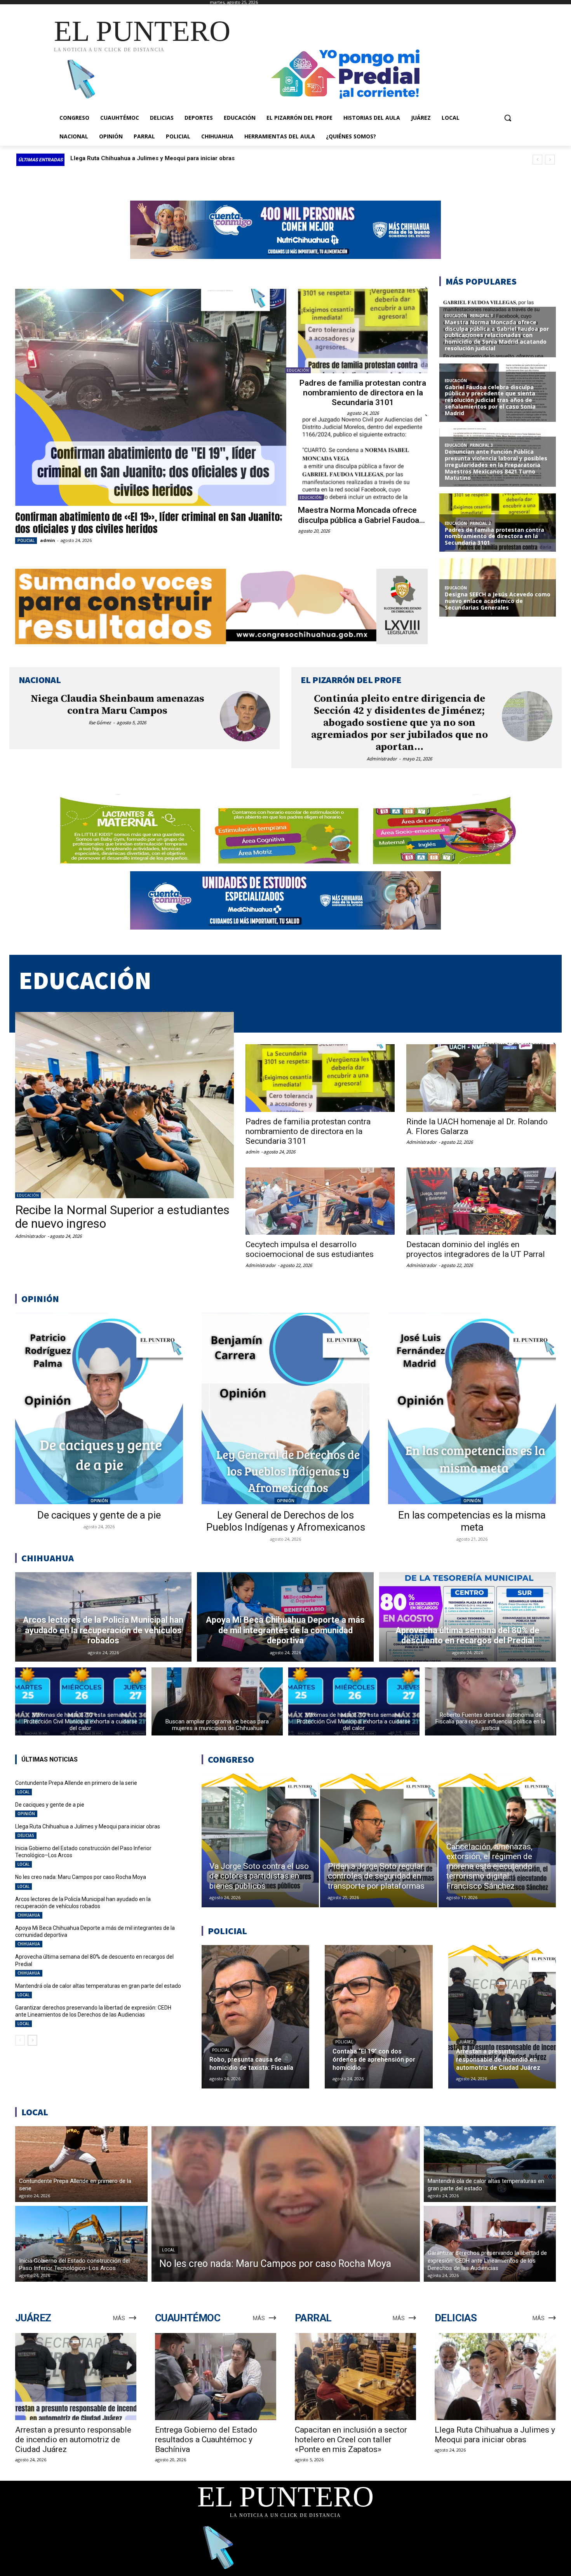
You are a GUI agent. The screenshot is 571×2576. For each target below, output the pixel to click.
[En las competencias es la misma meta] (472, 1409)
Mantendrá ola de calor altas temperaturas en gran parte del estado (98, 1986)
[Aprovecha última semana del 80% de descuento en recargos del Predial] (467, 1617)
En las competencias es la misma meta (472, 1521)
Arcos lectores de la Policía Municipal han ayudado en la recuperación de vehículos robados (83, 1903)
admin (48, 540)
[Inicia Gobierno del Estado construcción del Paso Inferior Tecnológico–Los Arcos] (81, 2244)
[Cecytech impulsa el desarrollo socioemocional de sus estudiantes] (320, 1201)
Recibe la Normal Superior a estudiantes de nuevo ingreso (122, 1217)
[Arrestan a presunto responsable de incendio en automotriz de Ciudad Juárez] (502, 2017)
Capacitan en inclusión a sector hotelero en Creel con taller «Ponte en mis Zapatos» (351, 2440)
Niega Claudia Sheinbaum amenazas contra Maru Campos (118, 705)
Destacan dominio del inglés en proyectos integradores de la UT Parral (476, 1249)
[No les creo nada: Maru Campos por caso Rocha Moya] (286, 2204)
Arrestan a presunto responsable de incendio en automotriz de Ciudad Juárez (73, 2440)
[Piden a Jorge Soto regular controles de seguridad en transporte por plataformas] (379, 1840)
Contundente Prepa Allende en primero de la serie (142, 158)
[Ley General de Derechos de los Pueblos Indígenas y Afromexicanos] (285, 1409)
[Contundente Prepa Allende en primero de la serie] (81, 2164)
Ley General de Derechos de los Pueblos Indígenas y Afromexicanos (286, 1521)
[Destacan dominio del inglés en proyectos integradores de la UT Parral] (481, 1201)
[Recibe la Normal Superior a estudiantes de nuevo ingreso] (124, 1105)
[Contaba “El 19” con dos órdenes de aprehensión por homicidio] (379, 2017)
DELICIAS (26, 1835)
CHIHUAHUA (29, 1915)
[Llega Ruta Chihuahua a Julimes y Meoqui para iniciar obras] (495, 2377)
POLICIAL (26, 540)
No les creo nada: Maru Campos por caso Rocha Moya (81, 1877)
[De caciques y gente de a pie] (99, 1409)
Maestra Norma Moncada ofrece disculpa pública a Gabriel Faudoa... (361, 515)
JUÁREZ (466, 2042)
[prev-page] (20, 2040)
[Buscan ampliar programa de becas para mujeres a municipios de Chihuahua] (217, 1701)
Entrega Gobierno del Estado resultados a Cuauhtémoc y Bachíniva (206, 2440)
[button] (508, 118)
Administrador (382, 759)
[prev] (537, 160)
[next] (550, 160)
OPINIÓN (99, 1501)
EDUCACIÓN (298, 370)
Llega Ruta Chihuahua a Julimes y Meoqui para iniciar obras (88, 1826)
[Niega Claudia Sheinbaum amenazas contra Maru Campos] (245, 717)
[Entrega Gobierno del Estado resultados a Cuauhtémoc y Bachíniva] (216, 2377)
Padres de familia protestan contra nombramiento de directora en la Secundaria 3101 (363, 393)
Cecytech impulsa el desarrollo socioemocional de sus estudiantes (310, 1249)
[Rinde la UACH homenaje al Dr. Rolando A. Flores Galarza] (481, 1078)
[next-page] (32, 2040)
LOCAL (24, 1792)
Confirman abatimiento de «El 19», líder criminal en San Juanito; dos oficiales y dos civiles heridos (149, 523)
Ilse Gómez (100, 723)
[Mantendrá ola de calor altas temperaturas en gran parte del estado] (490, 2164)
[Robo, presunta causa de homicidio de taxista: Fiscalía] (255, 2017)
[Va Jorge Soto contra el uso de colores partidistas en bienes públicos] (260, 1840)
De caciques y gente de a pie (99, 1515)
